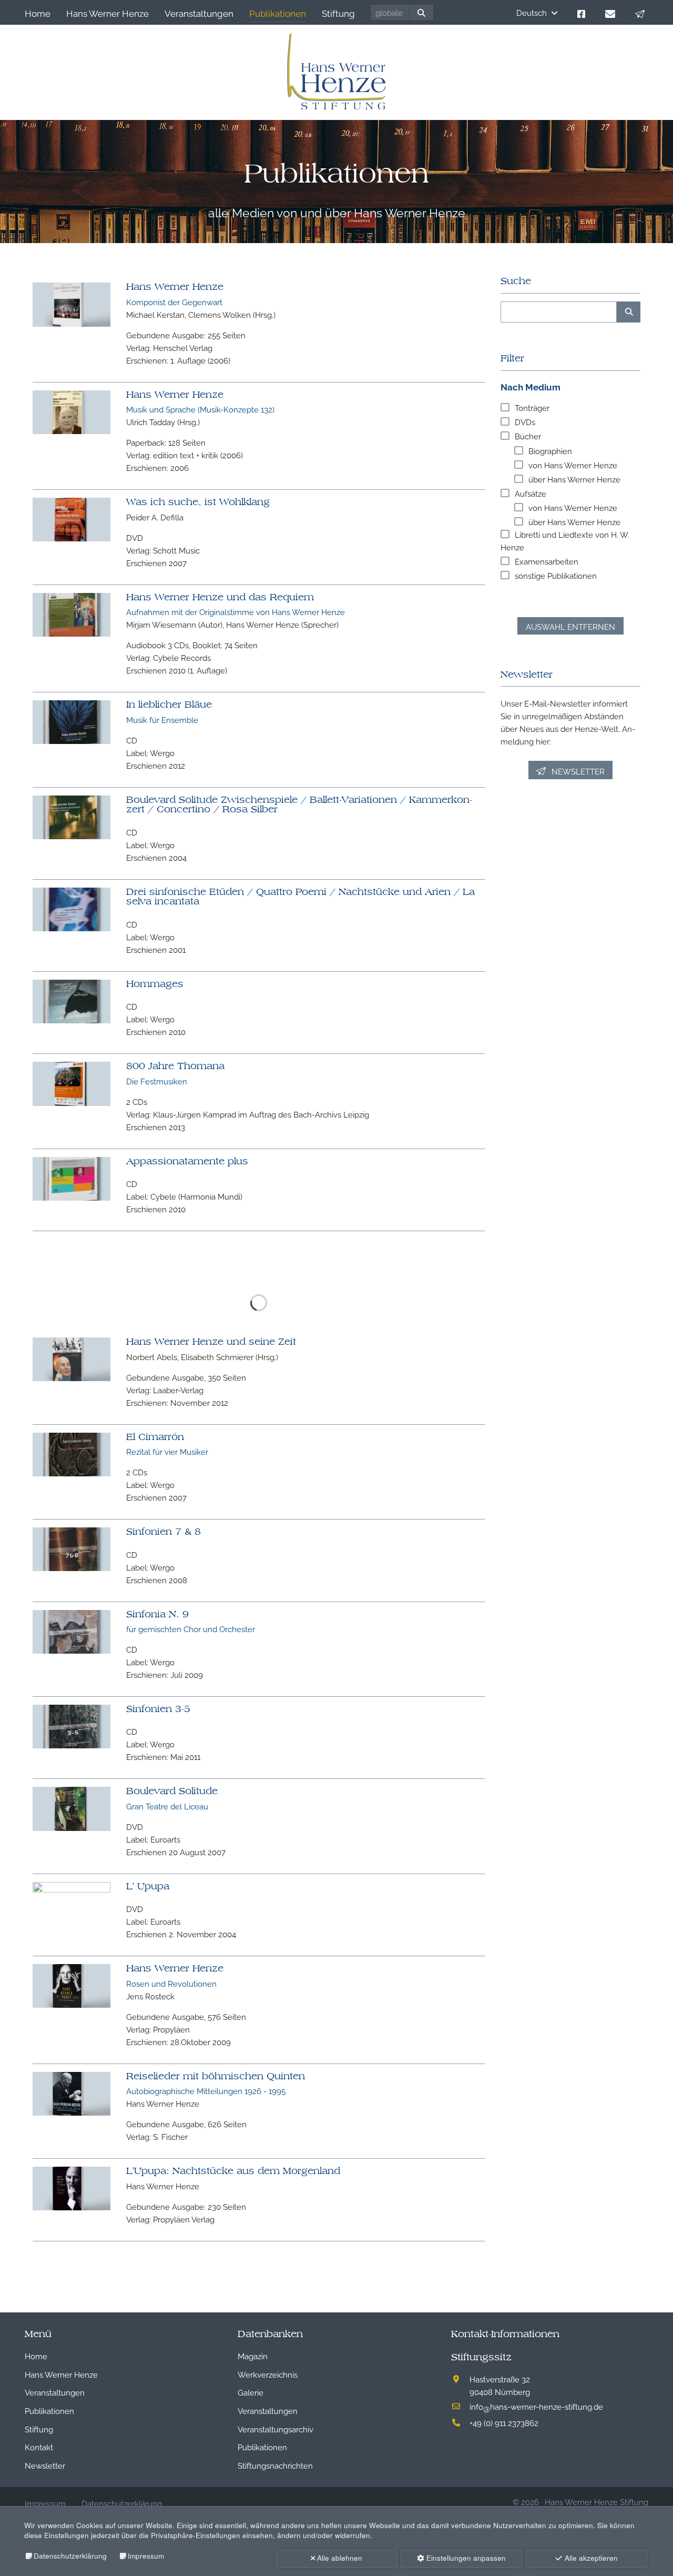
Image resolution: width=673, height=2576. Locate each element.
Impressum (146, 2556)
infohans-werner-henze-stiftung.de (536, 2355)
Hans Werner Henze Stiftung (596, 2450)
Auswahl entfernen (570, 626)
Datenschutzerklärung (70, 2556)
